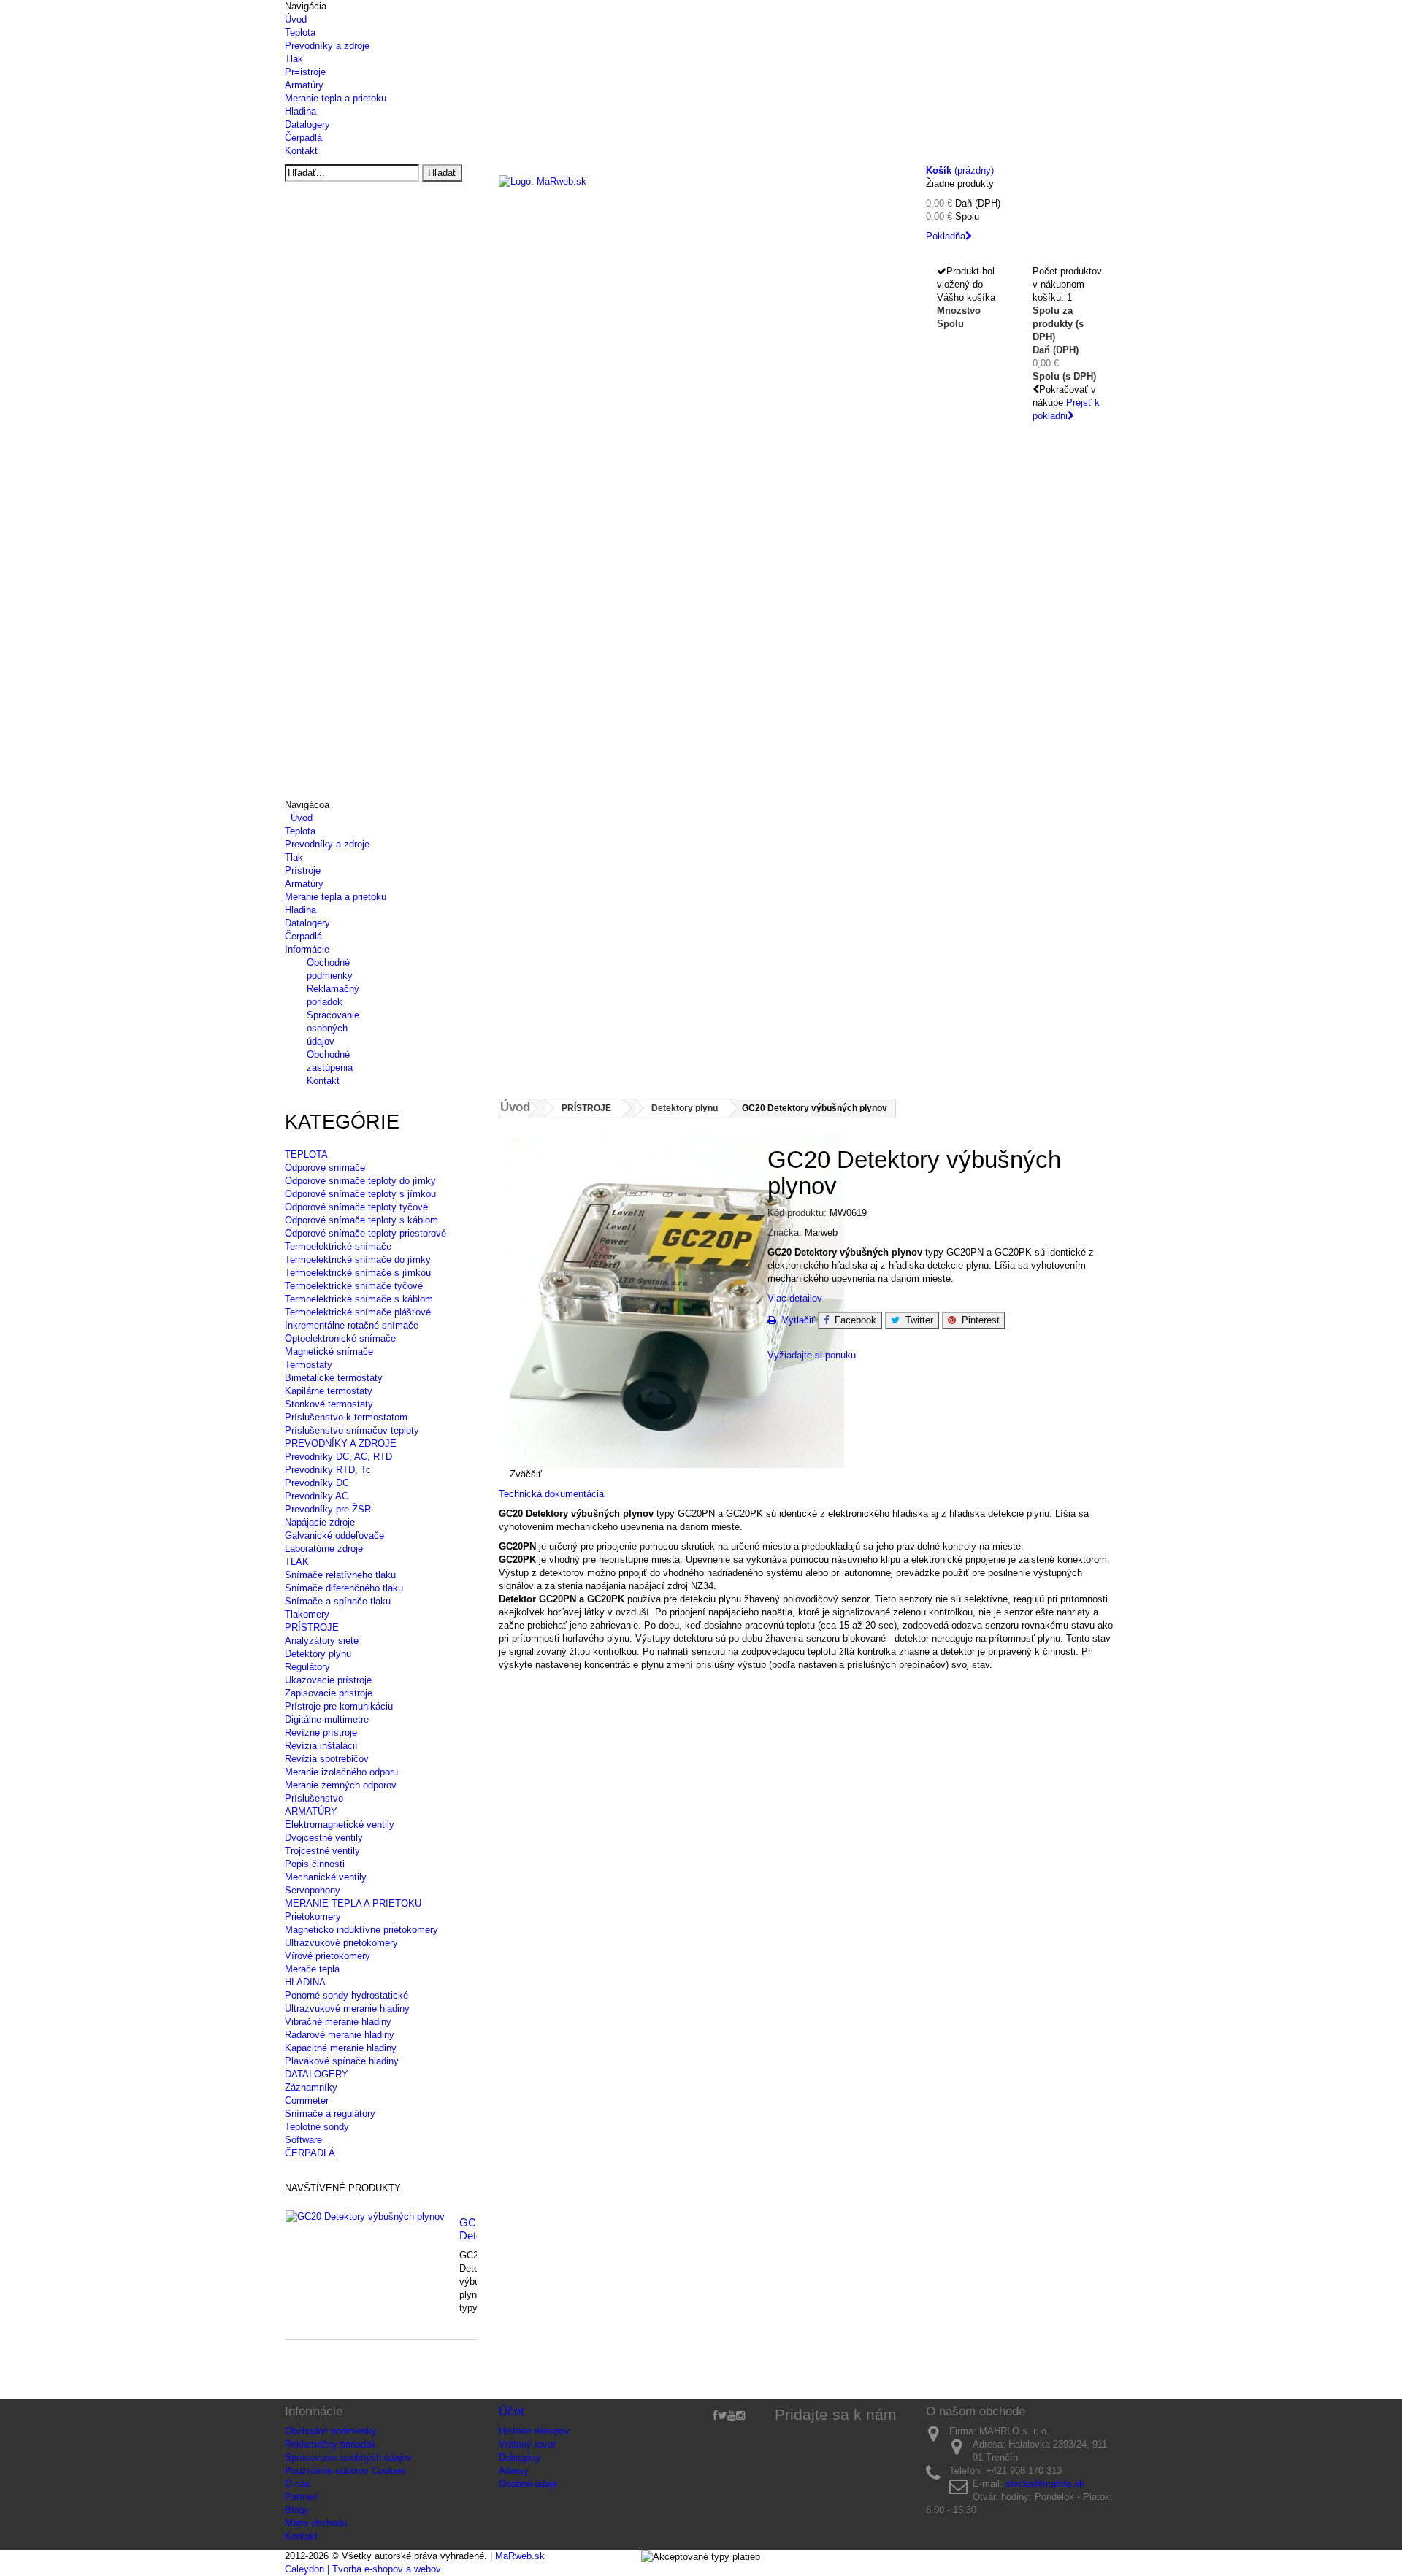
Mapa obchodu (316, 2523)
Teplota (300, 32)
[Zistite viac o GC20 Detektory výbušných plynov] (365, 2217)
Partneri (301, 2497)
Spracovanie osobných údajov (333, 1028)
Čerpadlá (303, 138)
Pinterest (978, 1320)
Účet (512, 2411)
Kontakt (301, 151)
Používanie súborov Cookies (345, 2471)
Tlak (294, 59)
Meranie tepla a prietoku (336, 98)
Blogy (297, 2510)
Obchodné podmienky (331, 2431)
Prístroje (303, 870)
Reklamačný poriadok (330, 2444)
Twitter (916, 1320)
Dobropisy (520, 2457)
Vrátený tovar (527, 2444)
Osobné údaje (528, 2484)
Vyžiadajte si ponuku (812, 1355)
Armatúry (304, 85)
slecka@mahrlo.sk (1045, 2484)
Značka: (785, 1233)
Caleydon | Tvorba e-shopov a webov (363, 2569)
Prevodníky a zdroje (327, 46)
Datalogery (307, 124)
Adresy (514, 2471)
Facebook (853, 1320)
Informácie (307, 949)
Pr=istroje (305, 72)
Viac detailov (795, 1298)
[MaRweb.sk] (701, 201)
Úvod (296, 19)
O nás (298, 2484)
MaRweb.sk (520, 2556)
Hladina (300, 111)
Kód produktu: (797, 1213)
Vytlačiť (796, 1320)
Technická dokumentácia (553, 1494)
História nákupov (534, 2431)
